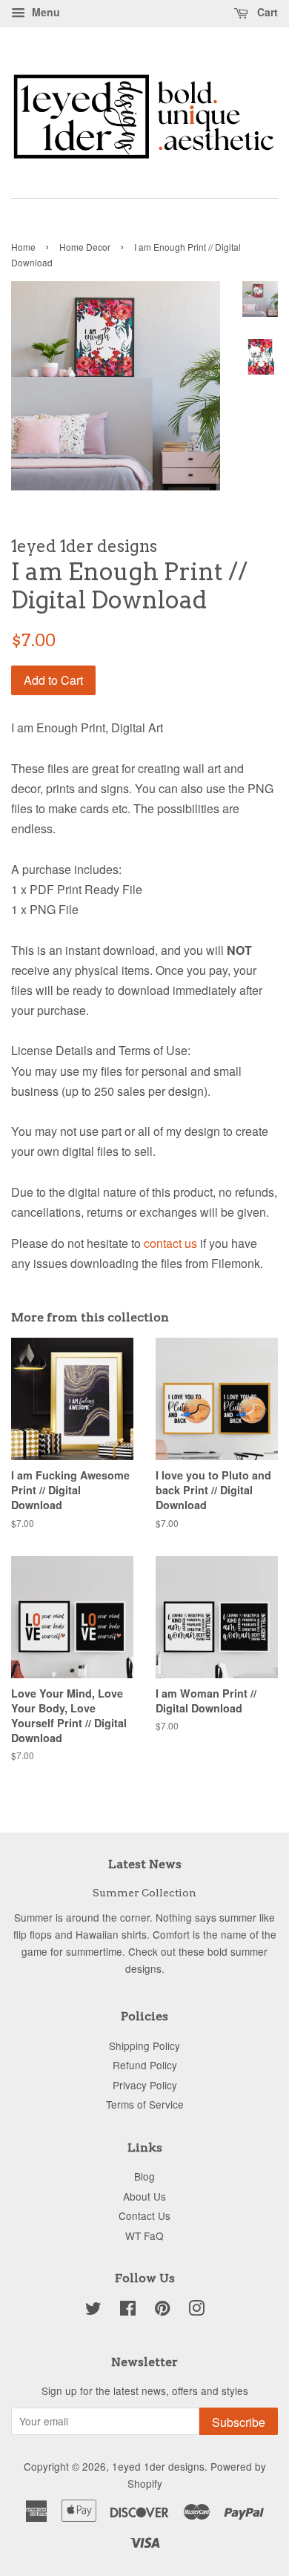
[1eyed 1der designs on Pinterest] (162, 2310)
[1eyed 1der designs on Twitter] (93, 2310)
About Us (144, 2196)
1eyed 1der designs (158, 2466)
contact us (170, 1243)
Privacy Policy (145, 2085)
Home (23, 247)
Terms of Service (145, 2104)
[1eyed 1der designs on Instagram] (196, 2310)
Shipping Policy (144, 2046)
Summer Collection (144, 1893)
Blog (144, 2176)
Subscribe (239, 2422)
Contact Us (144, 2215)
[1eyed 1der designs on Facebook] (128, 2310)
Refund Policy (145, 2065)
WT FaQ (144, 2235)
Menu (44, 12)
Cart (266, 12)
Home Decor (85, 247)
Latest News (145, 1864)
